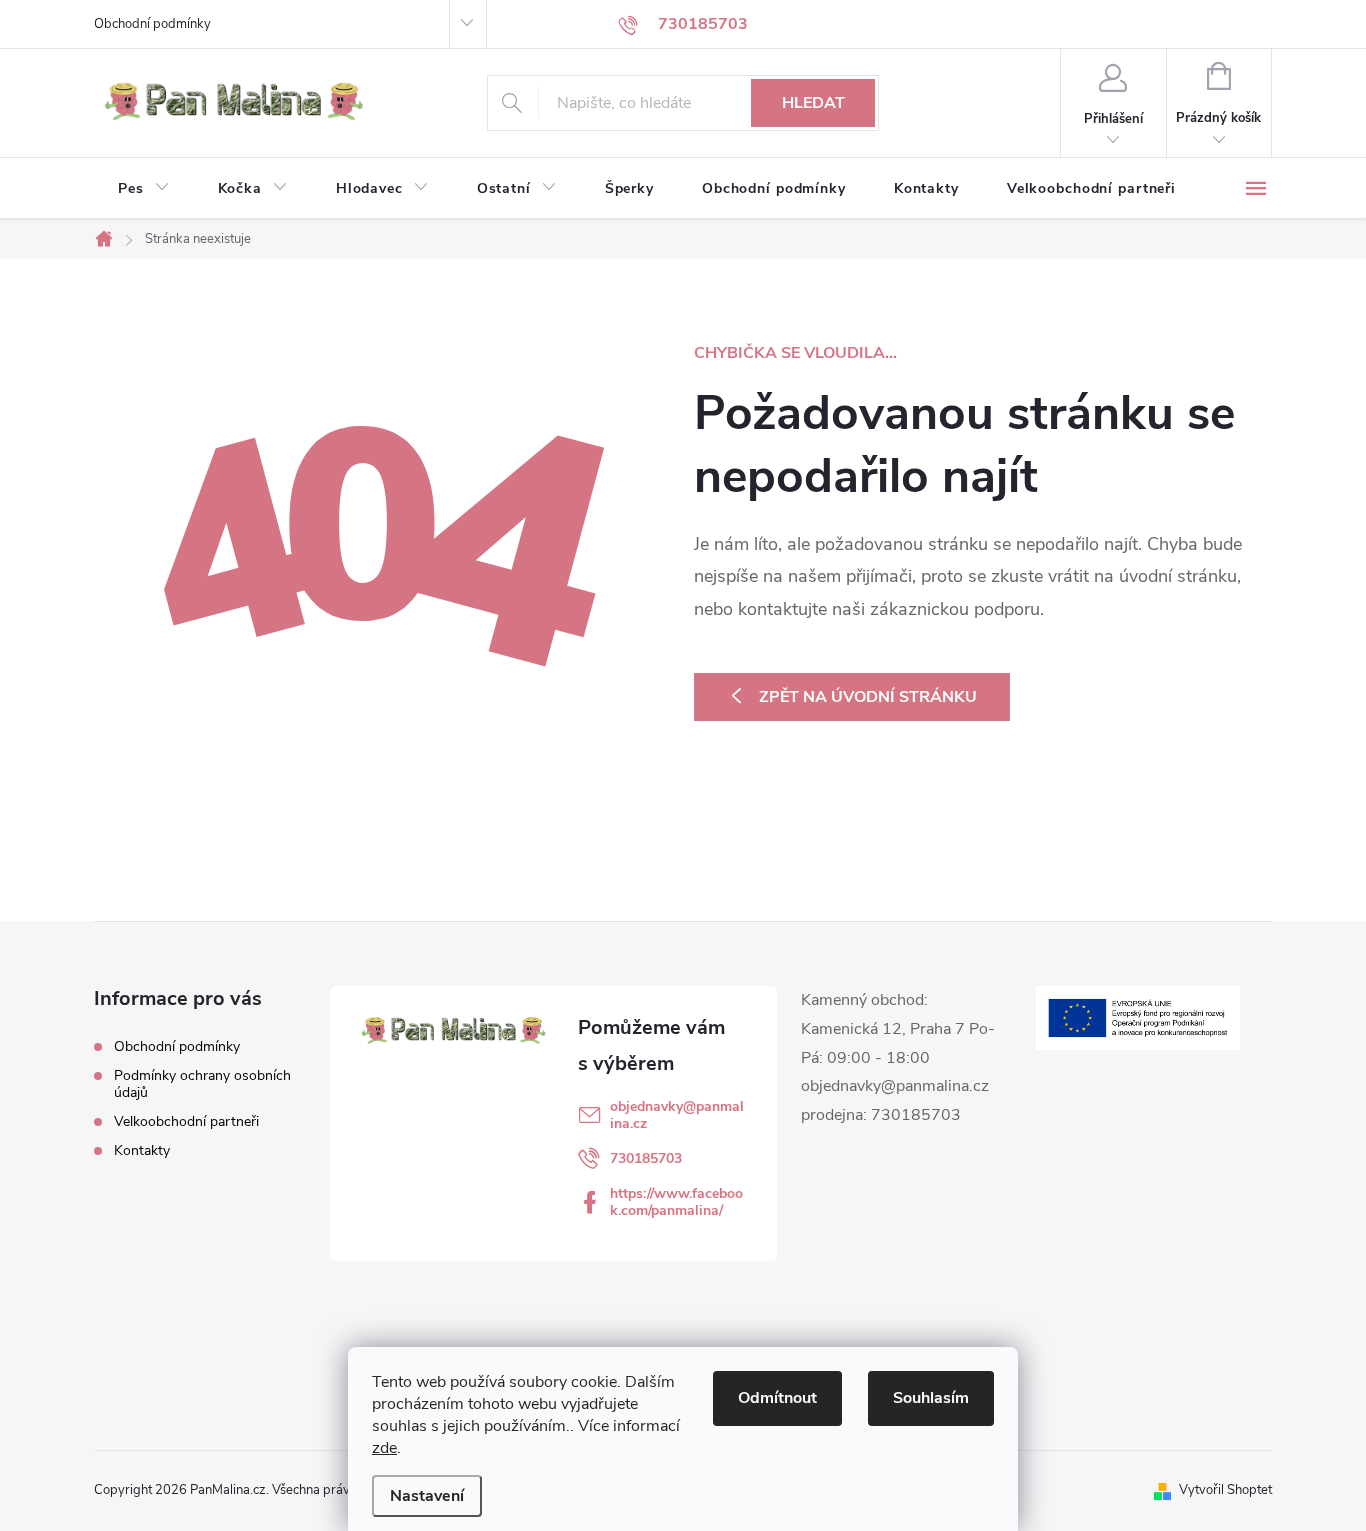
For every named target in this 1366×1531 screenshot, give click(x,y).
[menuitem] (144, 189)
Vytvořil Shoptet (1225, 1490)
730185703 (646, 1158)
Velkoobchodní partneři (186, 1121)
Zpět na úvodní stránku (868, 697)
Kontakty (142, 1150)
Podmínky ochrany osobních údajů (202, 1084)
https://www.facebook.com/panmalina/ (676, 1202)
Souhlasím (931, 1398)
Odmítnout (777, 1398)
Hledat (813, 103)
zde (384, 1448)
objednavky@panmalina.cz (677, 1115)
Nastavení (427, 1496)
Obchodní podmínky (152, 24)
